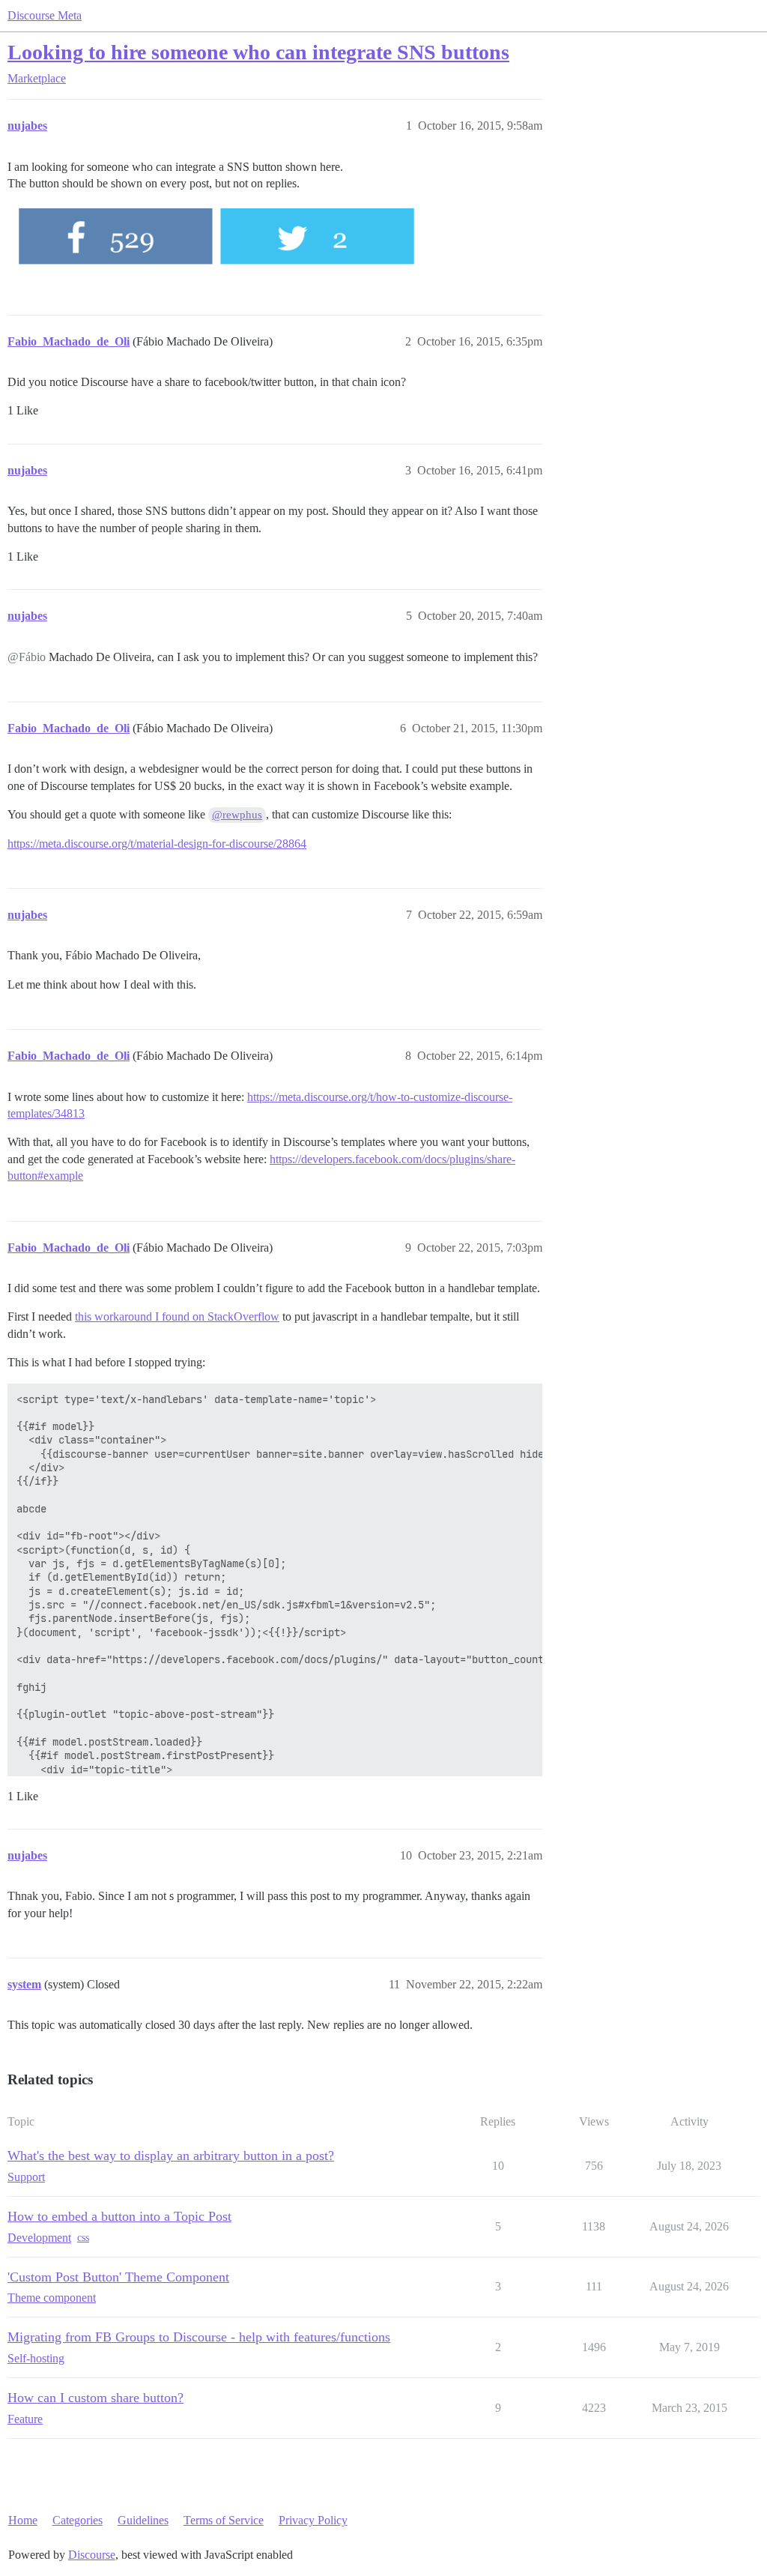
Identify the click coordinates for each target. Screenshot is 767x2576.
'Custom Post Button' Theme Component (118, 2277)
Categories (78, 2520)
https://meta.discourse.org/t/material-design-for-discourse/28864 (157, 844)
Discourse (92, 2555)
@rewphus (237, 815)
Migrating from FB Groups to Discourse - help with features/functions (199, 2337)
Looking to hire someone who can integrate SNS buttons (258, 52)
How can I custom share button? (96, 2398)
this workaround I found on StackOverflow (177, 1316)
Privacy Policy (313, 2520)
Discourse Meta (45, 15)
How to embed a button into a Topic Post (119, 2216)
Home (23, 2520)
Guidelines (143, 2520)
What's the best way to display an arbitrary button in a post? (171, 2156)
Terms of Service (224, 2520)
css (83, 2238)
